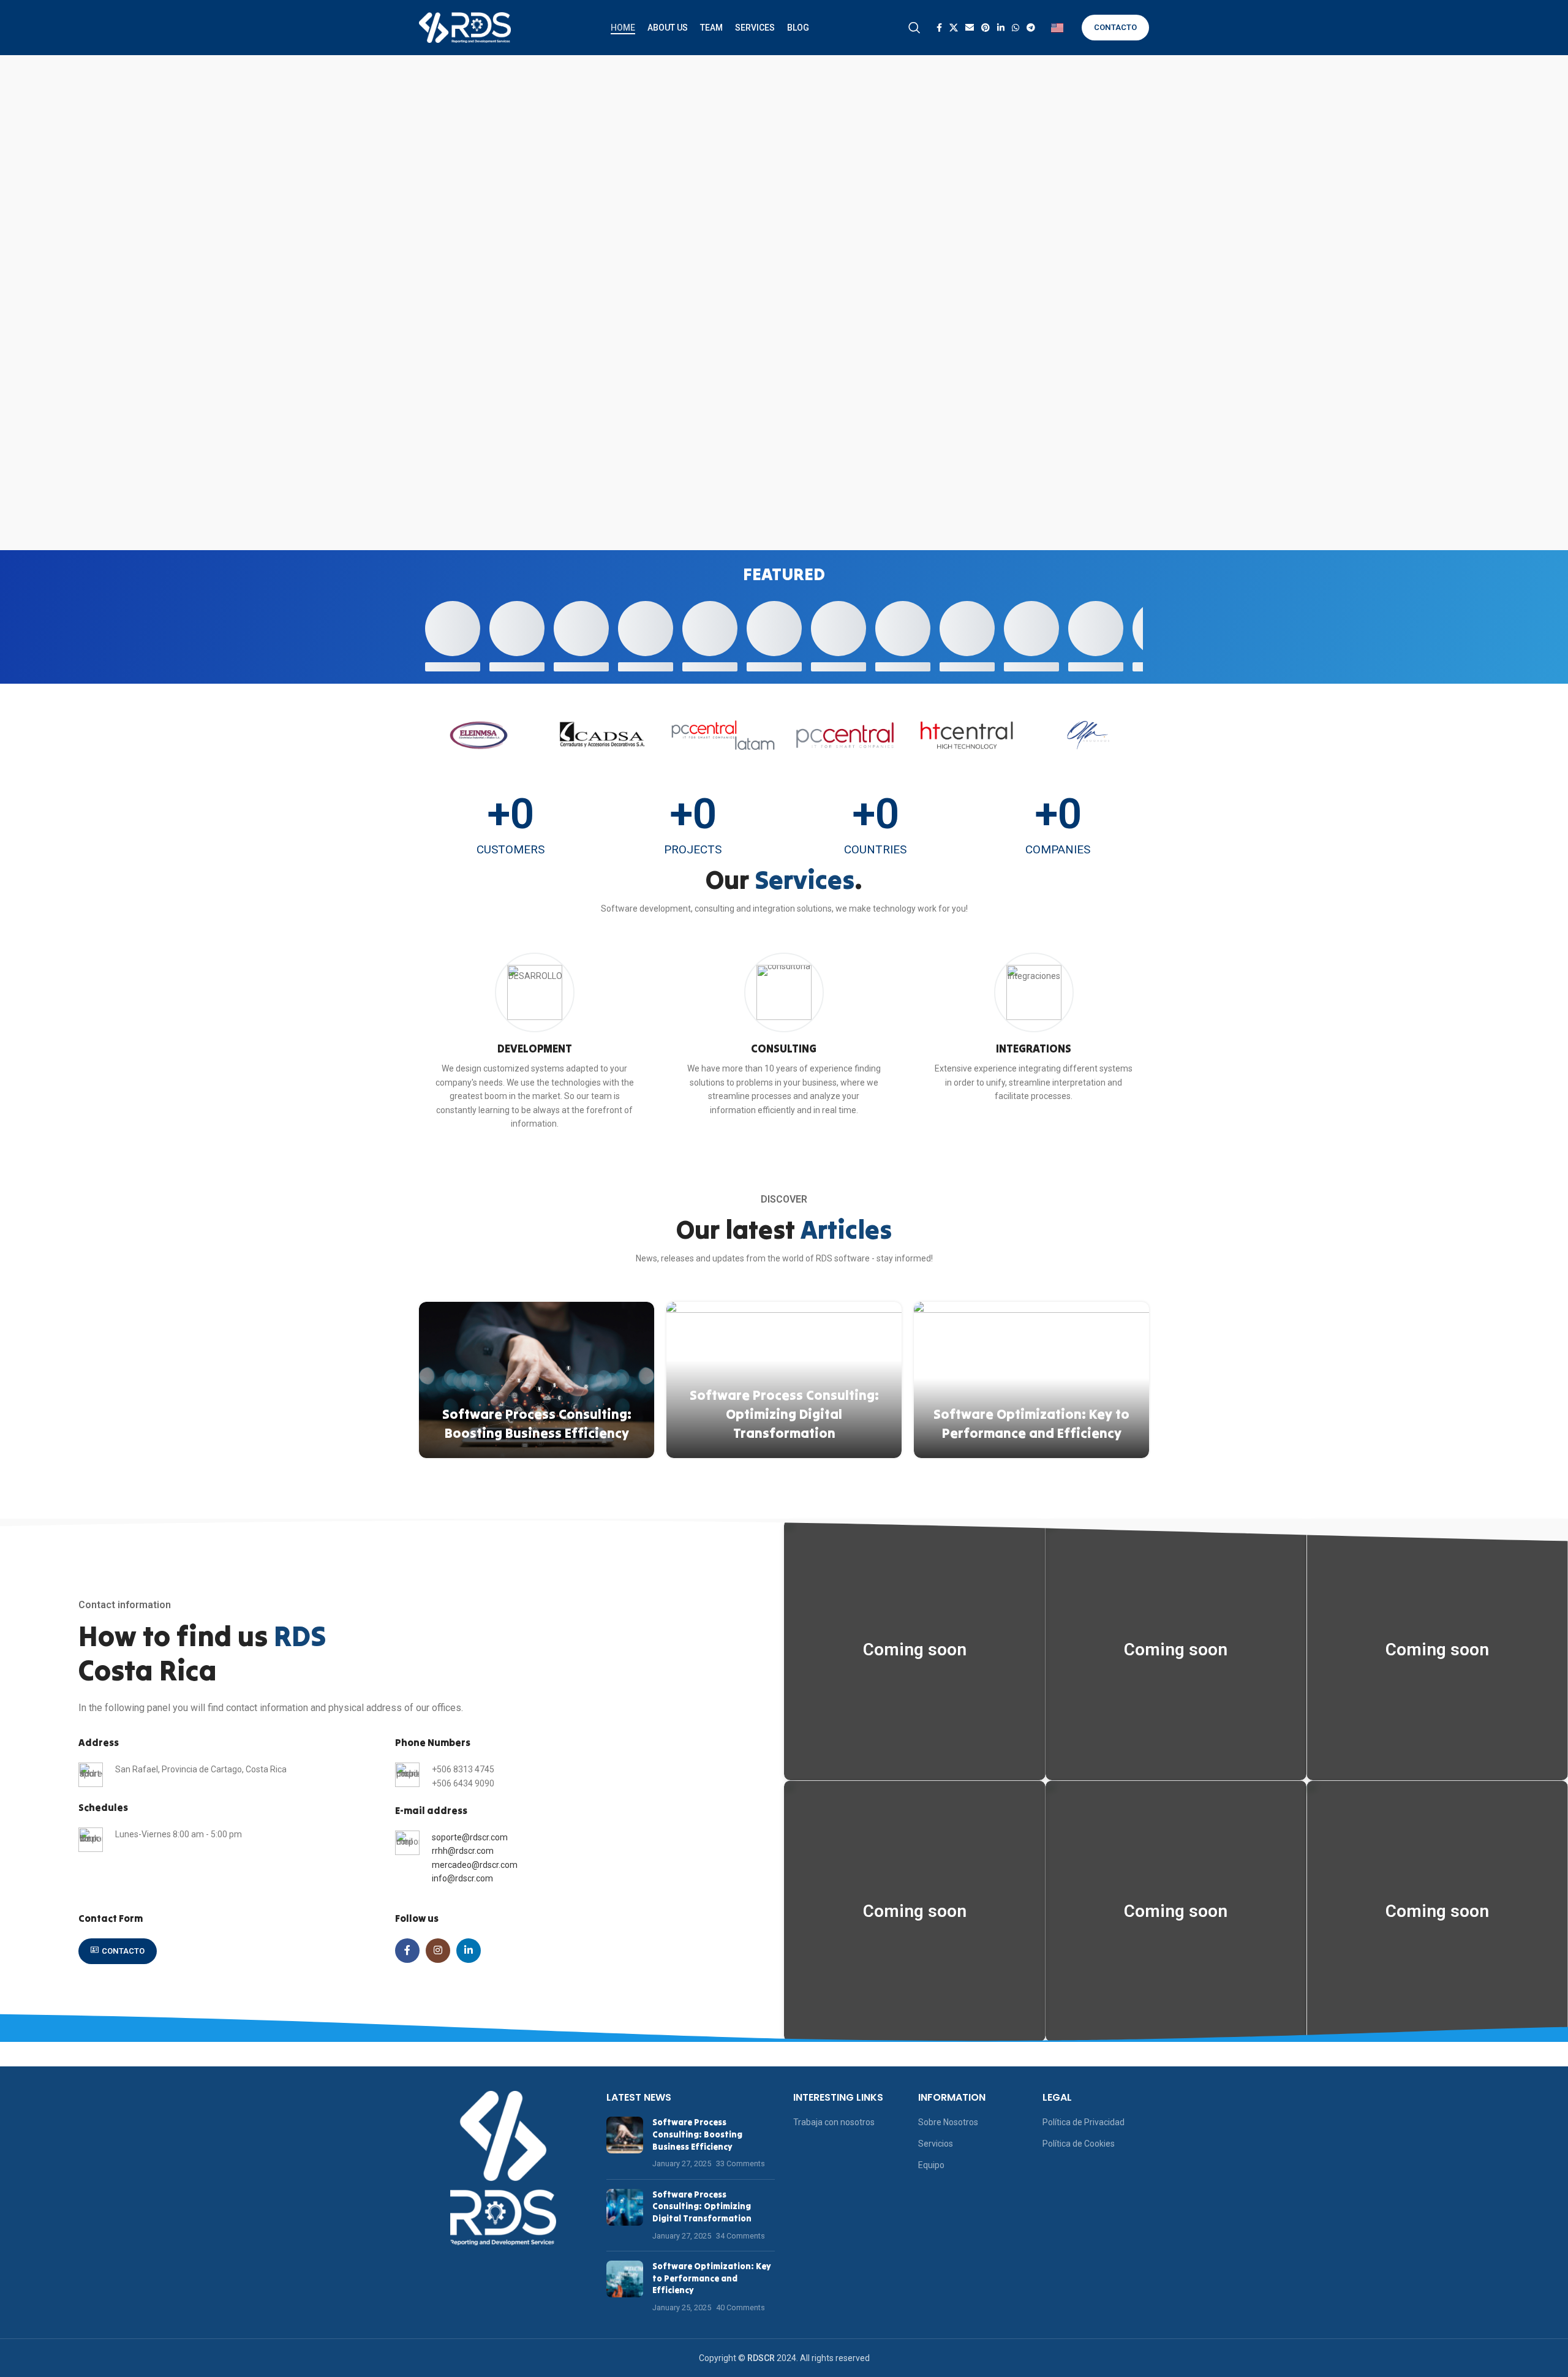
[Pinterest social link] (986, 28)
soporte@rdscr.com (470, 1837)
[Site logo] (465, 27)
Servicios (936, 2144)
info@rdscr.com (462, 1878)
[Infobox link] (534, 1041)
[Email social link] (970, 28)
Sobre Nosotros (948, 2122)
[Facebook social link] (939, 28)
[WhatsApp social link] (1016, 28)
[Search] (914, 28)
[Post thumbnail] (625, 2143)
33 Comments (741, 2163)
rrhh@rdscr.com (463, 1851)
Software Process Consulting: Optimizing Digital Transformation (784, 1414)
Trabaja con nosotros (834, 2122)
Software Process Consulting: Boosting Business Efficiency (697, 2134)
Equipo (931, 2165)
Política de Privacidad (1084, 2122)
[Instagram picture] (915, 1650)
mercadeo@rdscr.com (475, 1865)
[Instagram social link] (438, 1951)
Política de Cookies (1079, 2144)
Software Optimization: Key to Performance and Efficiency (712, 2278)
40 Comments (741, 2307)
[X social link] (954, 28)
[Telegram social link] (1031, 28)
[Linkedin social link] (1001, 28)
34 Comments (741, 2236)
